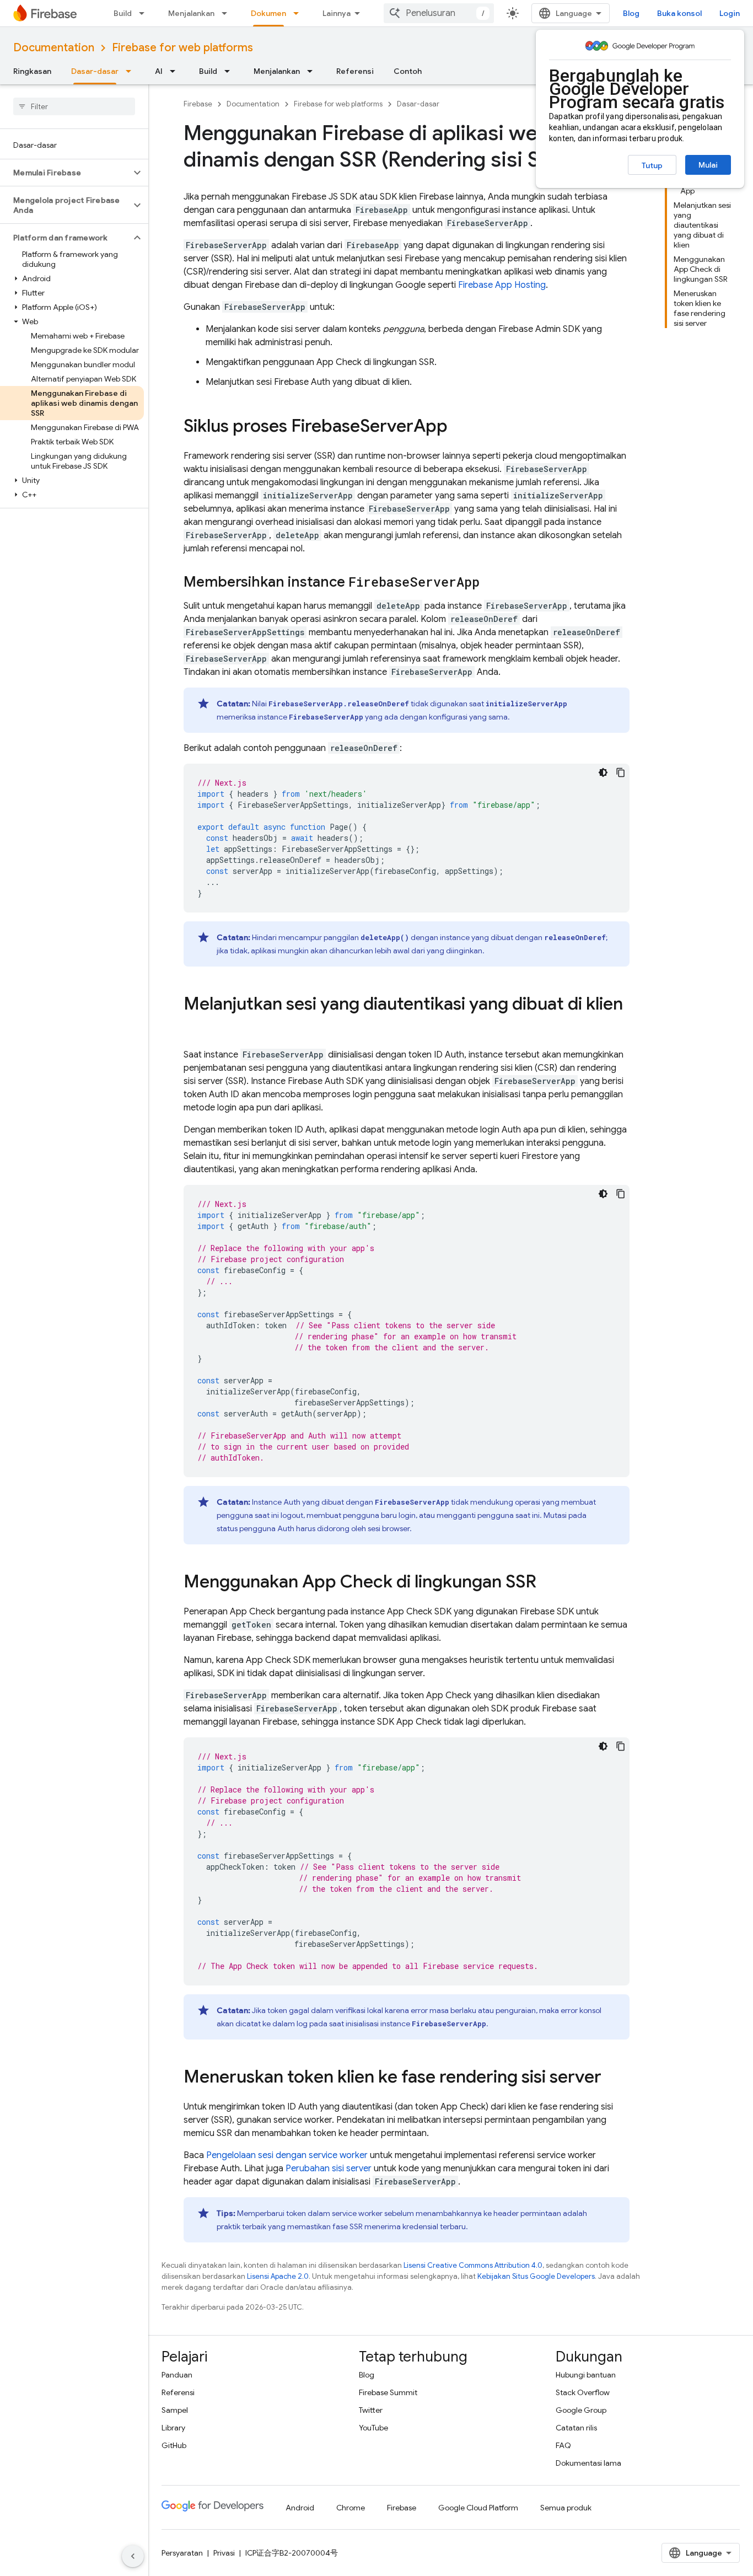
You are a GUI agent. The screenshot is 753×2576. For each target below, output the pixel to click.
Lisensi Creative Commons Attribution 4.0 (473, 2265)
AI (159, 71)
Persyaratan (182, 2553)
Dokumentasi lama (588, 2463)
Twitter (371, 2410)
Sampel (175, 2410)
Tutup (652, 165)
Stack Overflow (583, 2392)
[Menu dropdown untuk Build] (145, 13)
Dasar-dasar (95, 71)
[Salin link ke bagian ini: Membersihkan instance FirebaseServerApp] (491, 583)
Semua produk (566, 2508)
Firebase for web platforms (182, 48)
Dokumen (268, 13)
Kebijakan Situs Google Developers (536, 2276)
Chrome (351, 2508)
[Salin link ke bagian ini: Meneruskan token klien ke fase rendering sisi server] (612, 2078)
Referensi (355, 71)
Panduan (177, 2375)
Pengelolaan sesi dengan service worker (287, 2155)
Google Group (581, 2410)
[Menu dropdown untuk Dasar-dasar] (132, 71)
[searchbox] (74, 106)
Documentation (54, 48)
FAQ (563, 2445)
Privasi (224, 2553)
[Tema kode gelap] (603, 772)
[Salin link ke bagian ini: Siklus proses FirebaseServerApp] (459, 427)
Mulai (708, 165)
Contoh (408, 71)
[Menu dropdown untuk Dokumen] (299, 13)
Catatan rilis (576, 2428)
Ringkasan (32, 71)
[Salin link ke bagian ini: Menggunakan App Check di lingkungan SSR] (547, 1583)
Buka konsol (679, 13)
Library (173, 2428)
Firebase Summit (388, 2392)
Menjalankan (191, 13)
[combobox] (439, 13)
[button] (65, 173)
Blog (631, 13)
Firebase (198, 104)
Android (300, 2508)
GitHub (174, 2445)
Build (123, 13)
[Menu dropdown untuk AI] (176, 71)
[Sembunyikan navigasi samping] (133, 2556)
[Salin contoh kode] (621, 772)
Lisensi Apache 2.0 (278, 2276)
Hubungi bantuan (586, 2375)
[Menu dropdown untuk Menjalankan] (228, 13)
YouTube (373, 2428)
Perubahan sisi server (329, 2169)
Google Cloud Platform (478, 2508)
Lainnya (337, 13)
